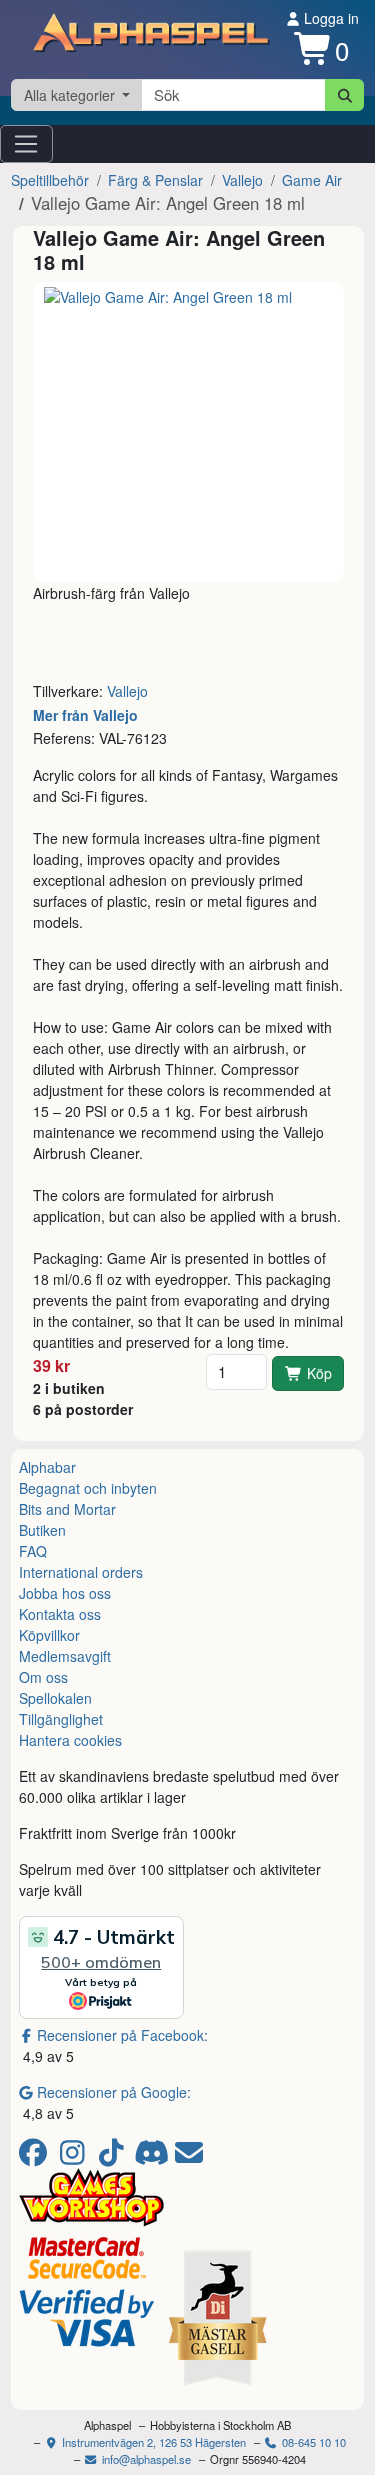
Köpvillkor (49, 1635)
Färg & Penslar (155, 180)
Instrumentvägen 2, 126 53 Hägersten (152, 2442)
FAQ (33, 1551)
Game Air (312, 180)
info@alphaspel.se (145, 2459)
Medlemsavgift (65, 1656)
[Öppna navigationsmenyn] (26, 144)
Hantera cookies (70, 1740)
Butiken (42, 1530)
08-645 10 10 (312, 2442)
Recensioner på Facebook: (122, 2035)
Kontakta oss (60, 1614)
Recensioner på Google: (114, 2092)
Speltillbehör (50, 180)
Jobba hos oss (65, 1593)
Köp (319, 1373)
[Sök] (344, 95)
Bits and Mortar (67, 1509)
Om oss (43, 1677)
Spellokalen (55, 1698)
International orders (81, 1572)
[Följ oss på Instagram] (75, 2157)
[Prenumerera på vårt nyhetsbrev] (189, 2157)
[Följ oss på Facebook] (36, 2157)
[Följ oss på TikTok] (114, 2157)
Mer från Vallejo (85, 715)
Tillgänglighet (61, 1719)
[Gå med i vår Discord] (153, 2157)
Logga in (329, 18)
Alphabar (47, 1467)
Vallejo (242, 180)
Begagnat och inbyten (88, 1488)
